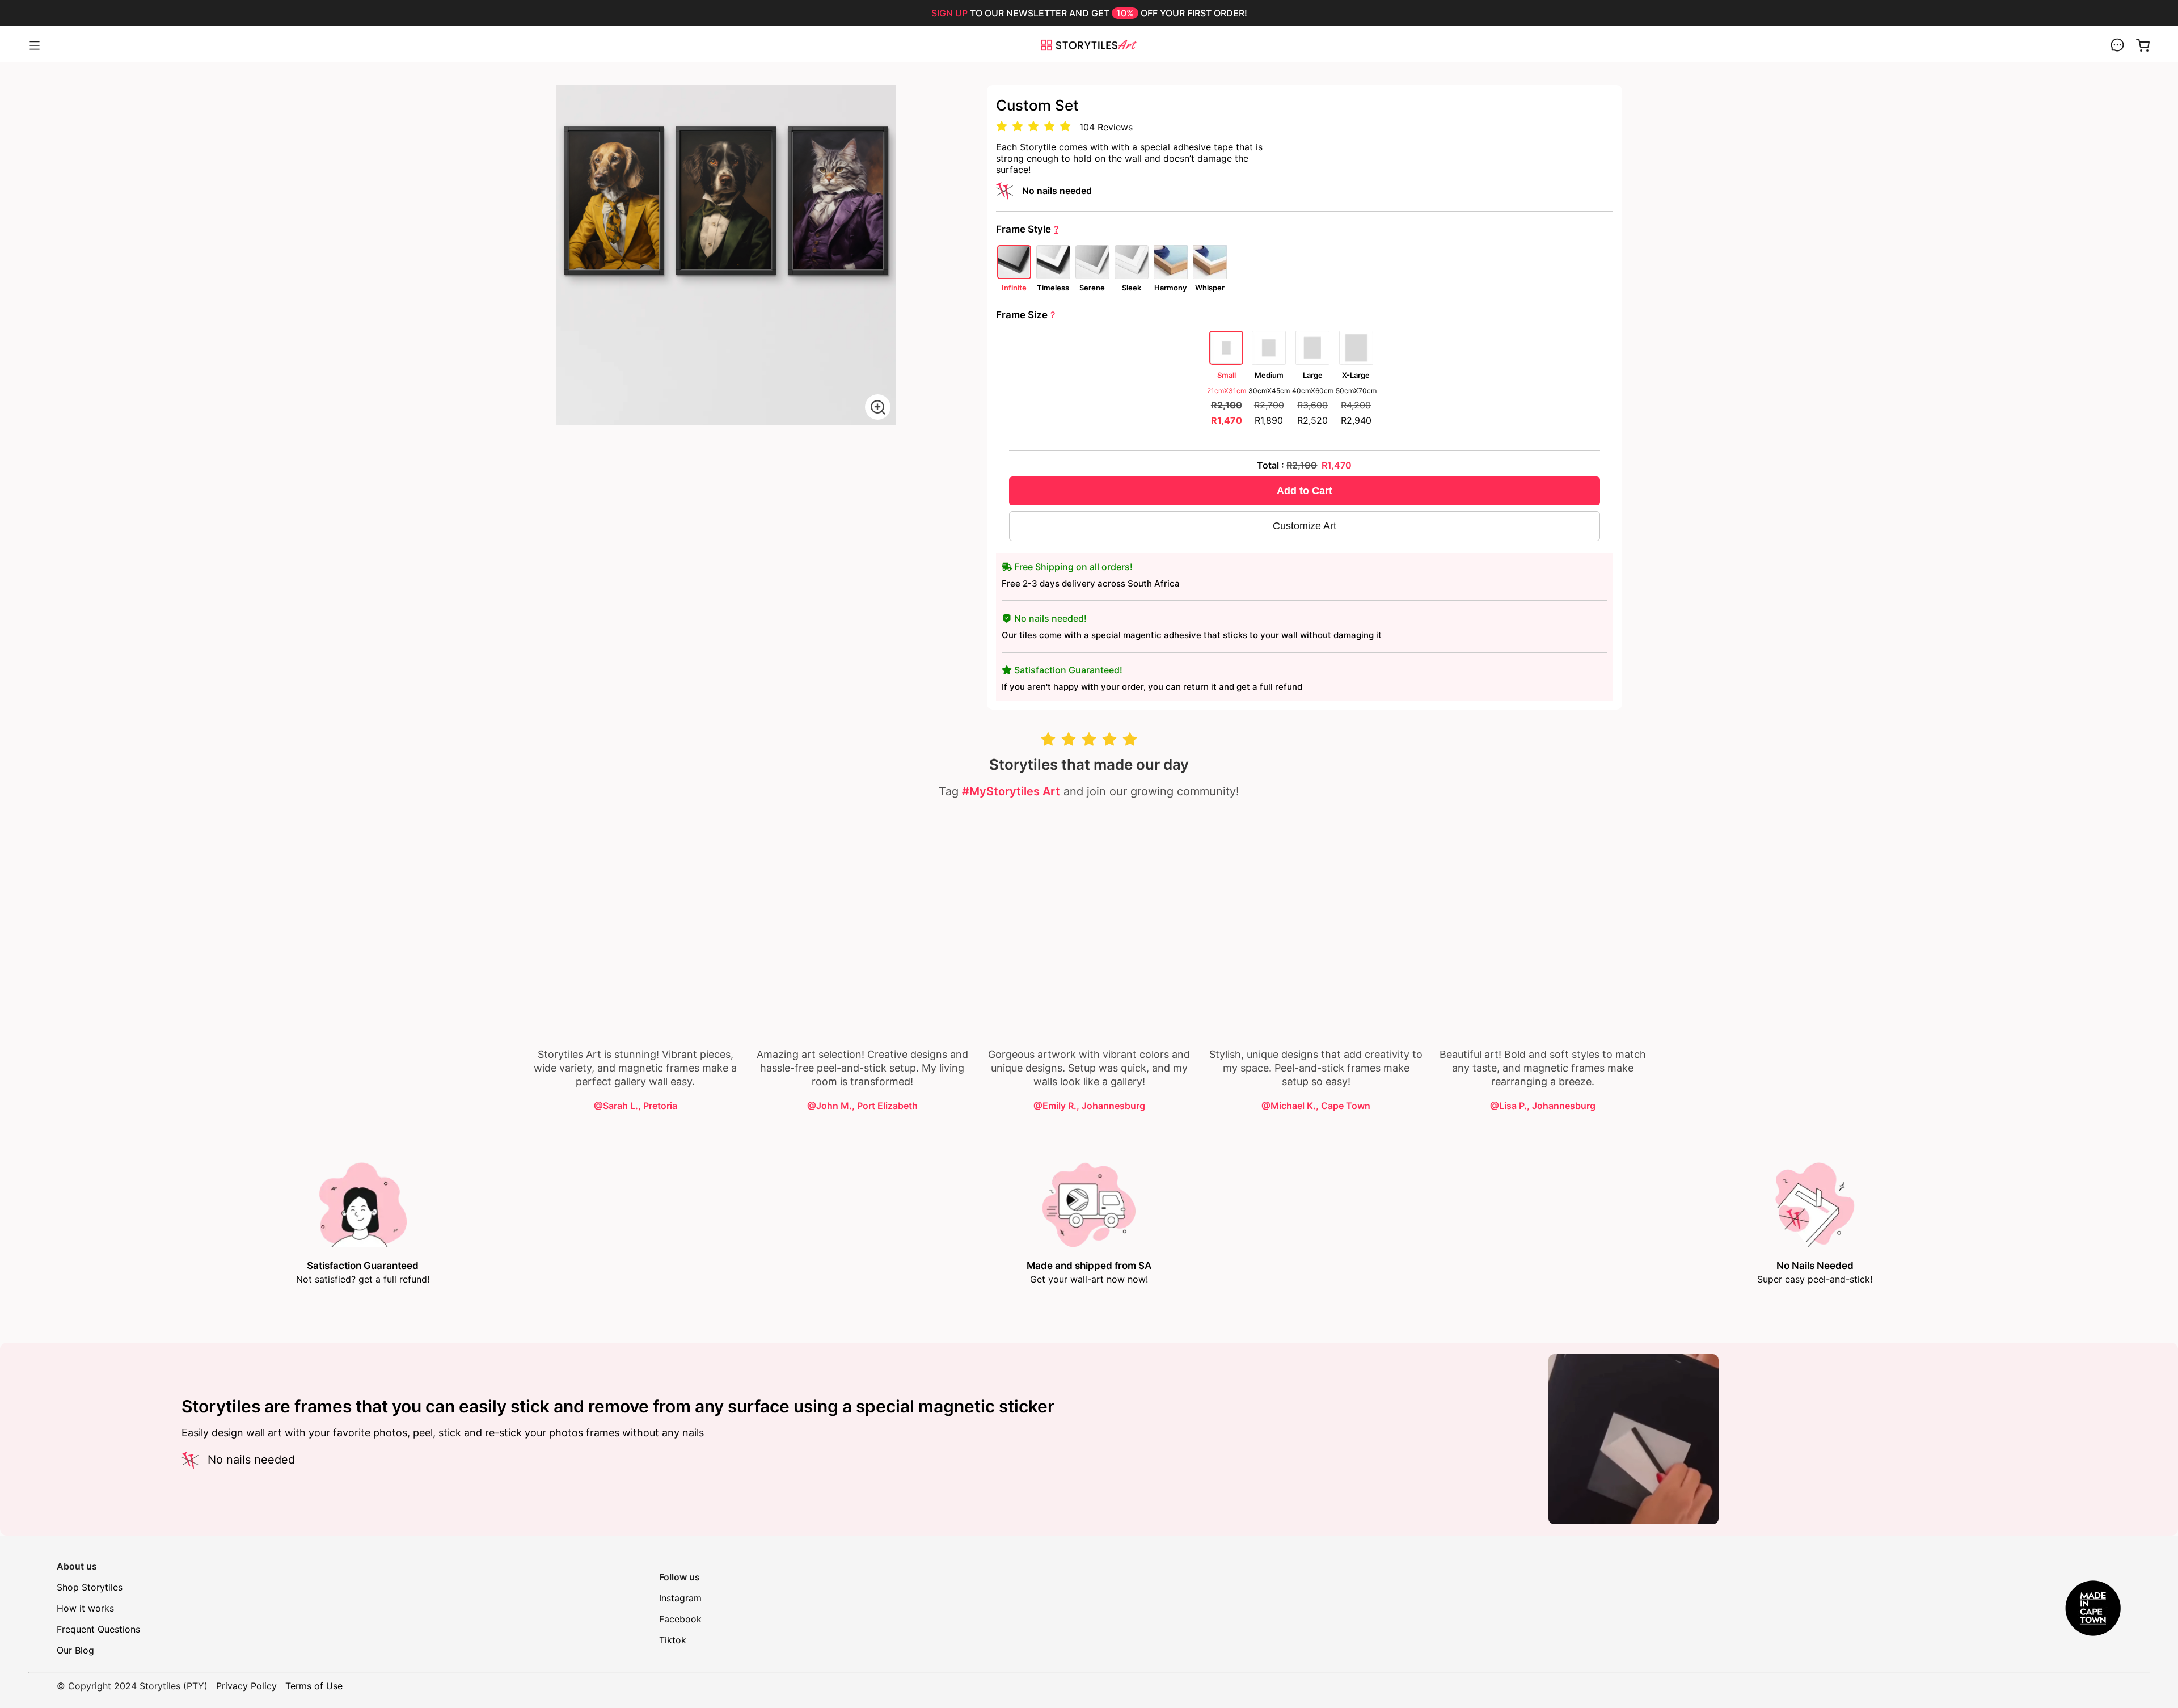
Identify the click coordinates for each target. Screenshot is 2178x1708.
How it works (85, 1608)
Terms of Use (314, 1686)
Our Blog (75, 1650)
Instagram (680, 1598)
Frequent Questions (98, 1629)
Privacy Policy (246, 1686)
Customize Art (1305, 526)
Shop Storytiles (90, 1587)
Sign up (949, 13)
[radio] (1002, 127)
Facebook (680, 1619)
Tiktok (673, 1640)
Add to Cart (1305, 491)
